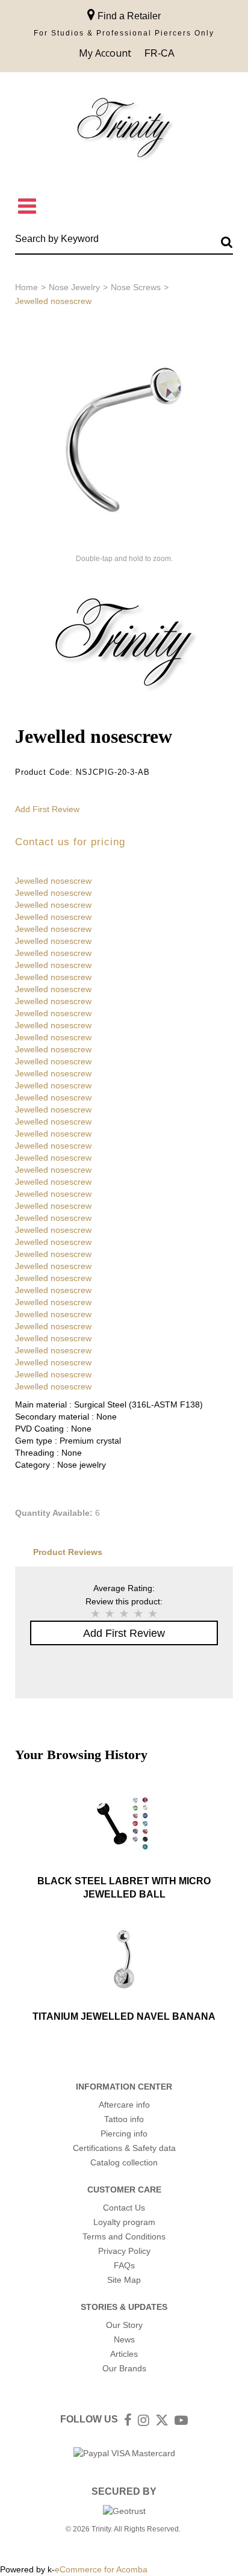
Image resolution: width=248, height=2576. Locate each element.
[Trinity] (124, 130)
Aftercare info (124, 2105)
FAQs (124, 2265)
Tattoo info (124, 2119)
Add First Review (47, 809)
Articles (124, 2354)
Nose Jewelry (74, 287)
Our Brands (124, 2368)
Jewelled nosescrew (53, 881)
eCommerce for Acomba (101, 2569)
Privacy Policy (124, 2251)
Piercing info (124, 2134)
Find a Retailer (128, 16)
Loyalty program (124, 2222)
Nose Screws (136, 287)
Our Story (124, 2325)
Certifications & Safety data (124, 2148)
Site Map (124, 2280)
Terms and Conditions (124, 2236)
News (124, 2339)
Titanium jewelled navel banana (124, 2016)
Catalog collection (124, 2162)
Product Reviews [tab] (68, 1552)
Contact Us (124, 2208)
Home (26, 287)
